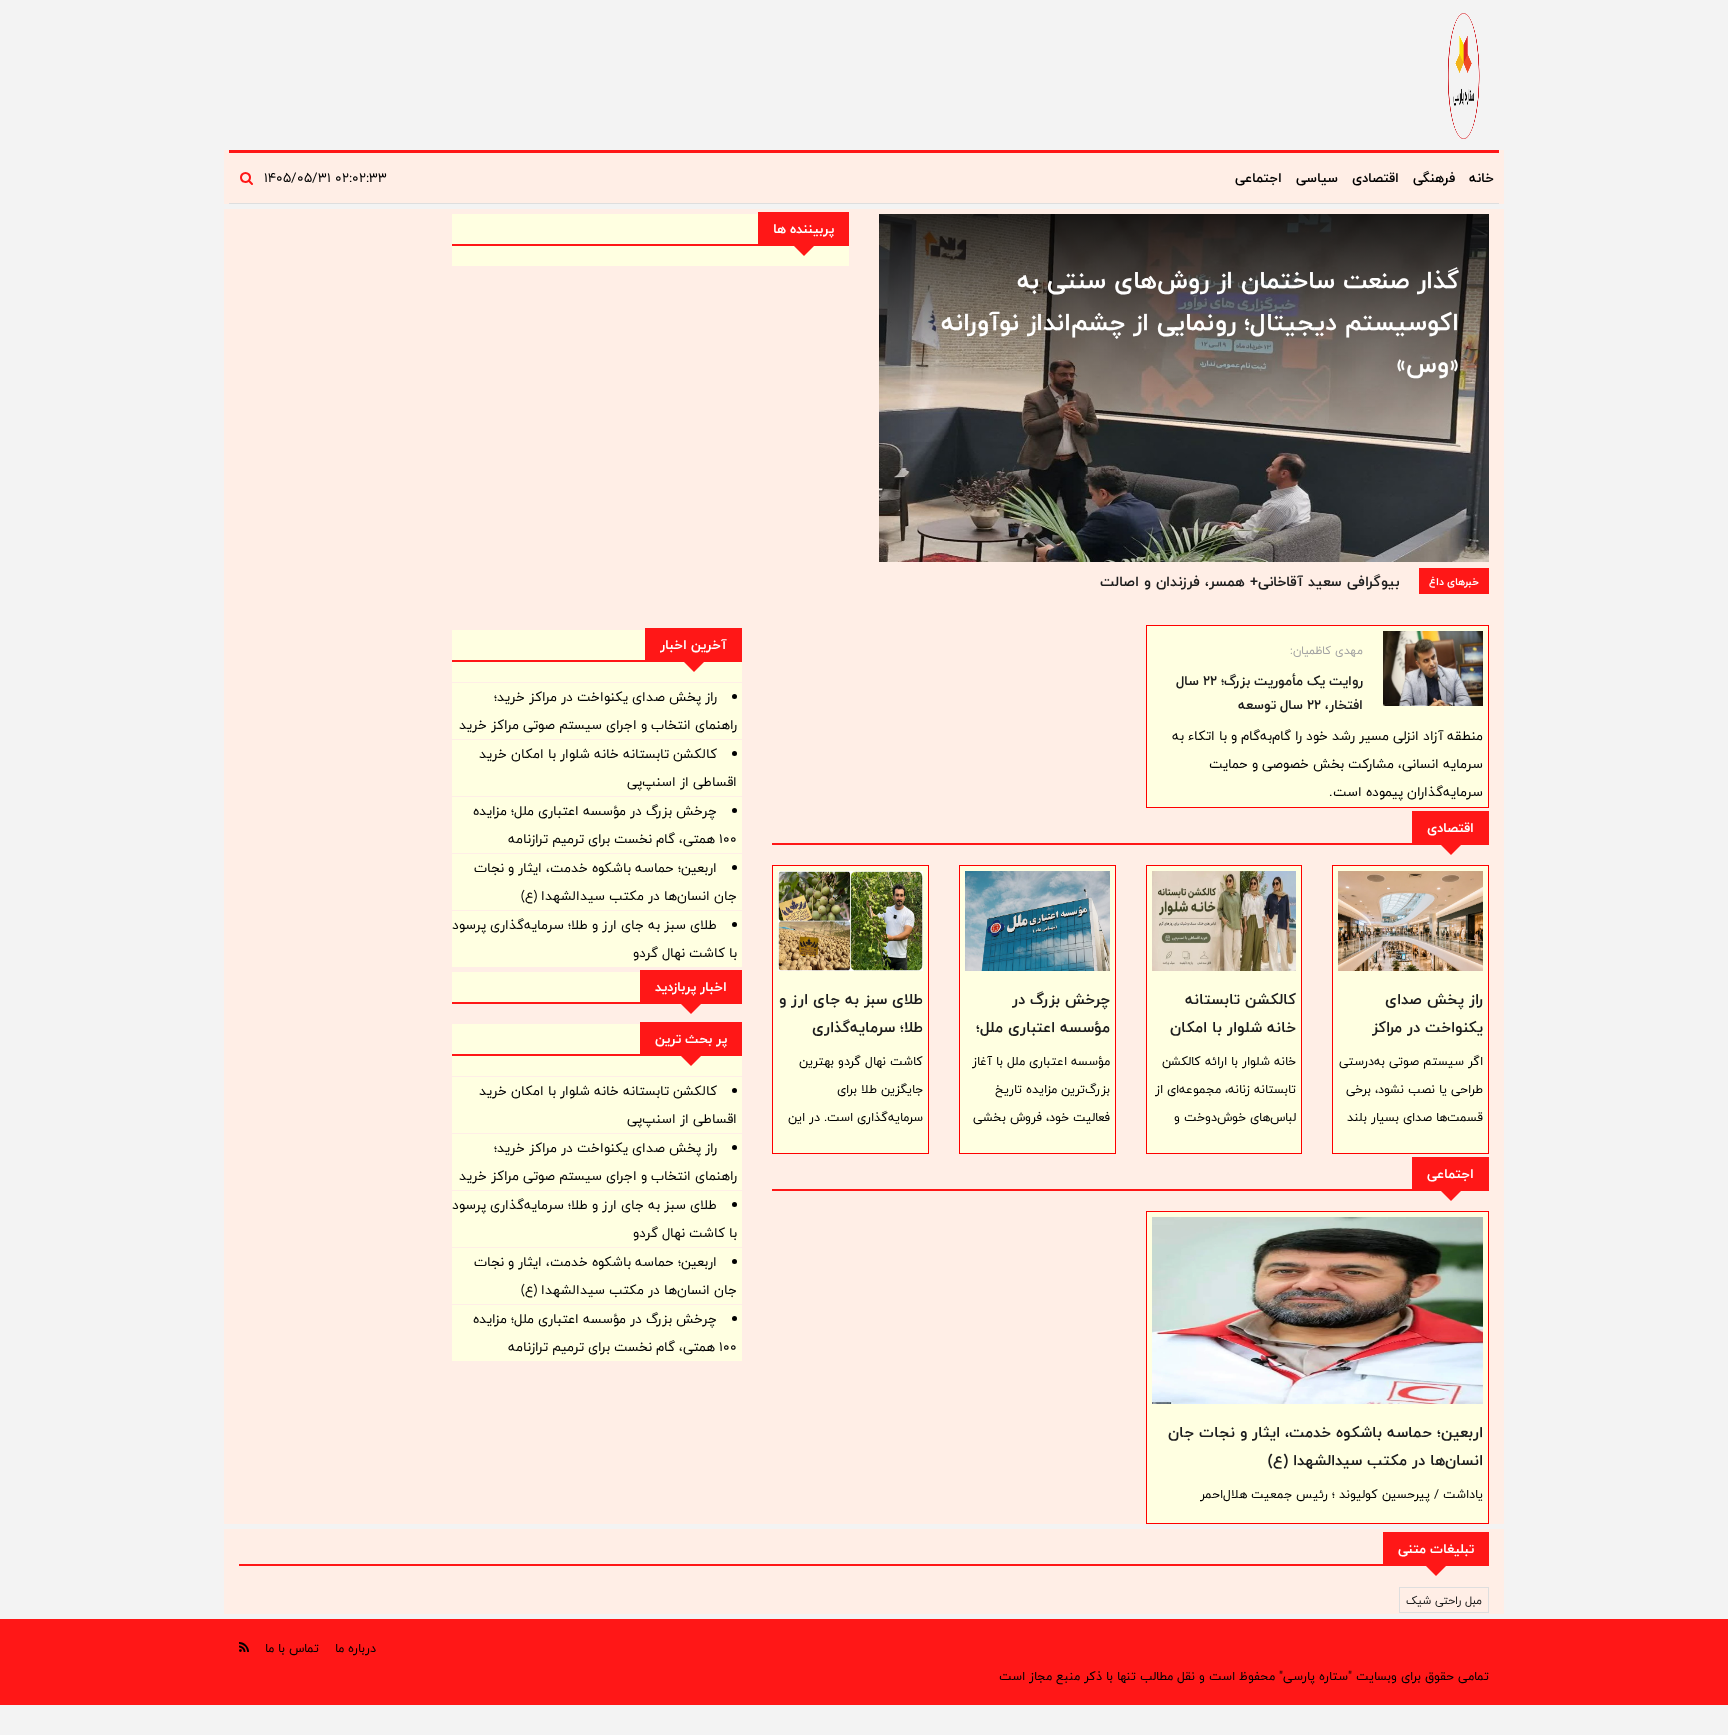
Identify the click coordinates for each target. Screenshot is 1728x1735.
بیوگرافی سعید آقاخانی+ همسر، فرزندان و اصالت (1249, 581)
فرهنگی (1434, 178)
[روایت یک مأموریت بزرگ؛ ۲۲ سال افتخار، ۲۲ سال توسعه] (1433, 668)
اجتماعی (1258, 178)
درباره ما (355, 1648)
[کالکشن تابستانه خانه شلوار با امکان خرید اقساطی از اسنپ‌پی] (1224, 921)
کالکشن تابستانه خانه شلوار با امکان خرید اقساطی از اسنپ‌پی (1233, 1041)
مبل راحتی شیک (1444, 1600)
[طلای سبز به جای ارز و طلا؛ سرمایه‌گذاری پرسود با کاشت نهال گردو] (850, 921)
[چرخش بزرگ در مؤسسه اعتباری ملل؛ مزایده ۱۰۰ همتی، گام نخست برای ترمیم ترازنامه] (1037, 921)
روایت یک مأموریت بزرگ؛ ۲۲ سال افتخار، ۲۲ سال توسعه (1269, 693)
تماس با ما (292, 1648)
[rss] (244, 1647)
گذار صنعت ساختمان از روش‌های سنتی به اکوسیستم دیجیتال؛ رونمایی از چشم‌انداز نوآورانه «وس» (1200, 322)
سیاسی (1317, 178)
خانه (1481, 178)
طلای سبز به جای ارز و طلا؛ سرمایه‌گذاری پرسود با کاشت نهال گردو (851, 1041)
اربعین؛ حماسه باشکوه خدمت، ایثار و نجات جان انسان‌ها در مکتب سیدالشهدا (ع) (1325, 1446)
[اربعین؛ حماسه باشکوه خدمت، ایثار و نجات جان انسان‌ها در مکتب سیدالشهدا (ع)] (1317, 1310)
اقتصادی (1375, 178)
